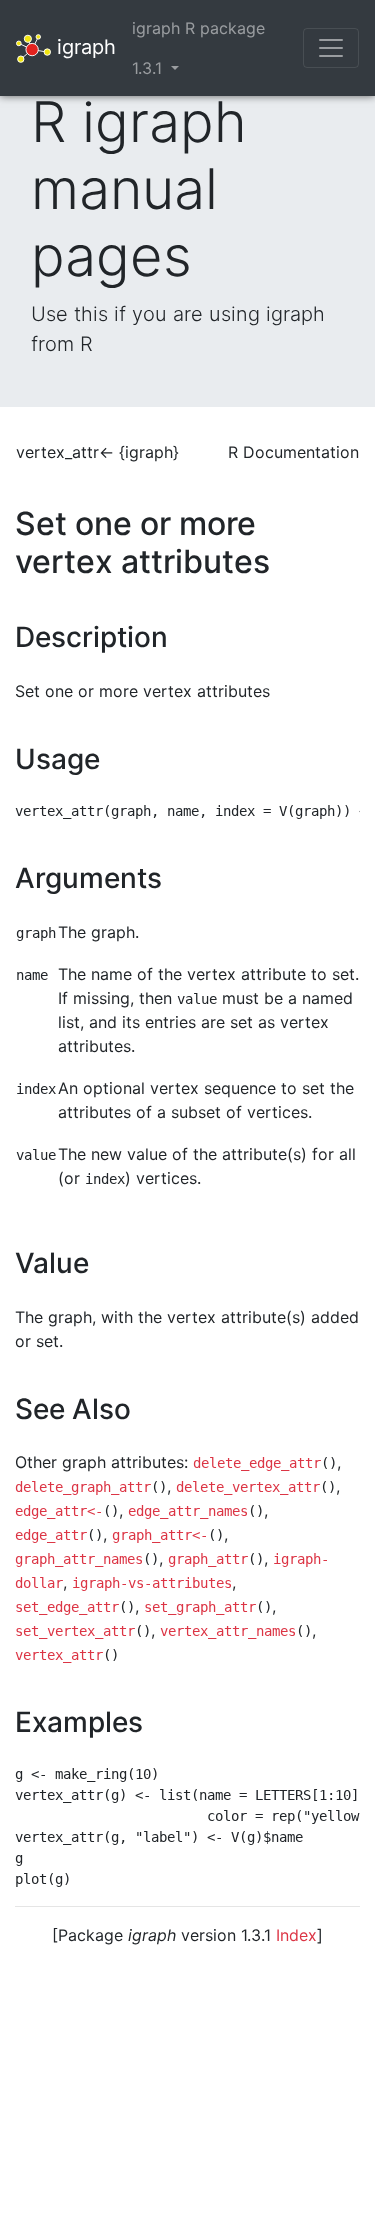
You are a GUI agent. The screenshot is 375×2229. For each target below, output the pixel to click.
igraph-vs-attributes (152, 1583)
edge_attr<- (59, 1511)
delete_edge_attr (257, 1463)
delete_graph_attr (83, 1487)
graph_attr (208, 1559)
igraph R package (198, 28)
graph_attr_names (79, 1559)
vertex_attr (59, 1655)
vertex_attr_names (228, 1631)
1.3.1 (149, 68)
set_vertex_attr (75, 1631)
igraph (83, 46)
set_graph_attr (200, 1607)
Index (296, 1935)
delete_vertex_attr (248, 1487)
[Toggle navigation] (331, 48)
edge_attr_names (188, 1511)
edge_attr (51, 1535)
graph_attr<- (160, 1535)
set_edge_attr (67, 1607)
